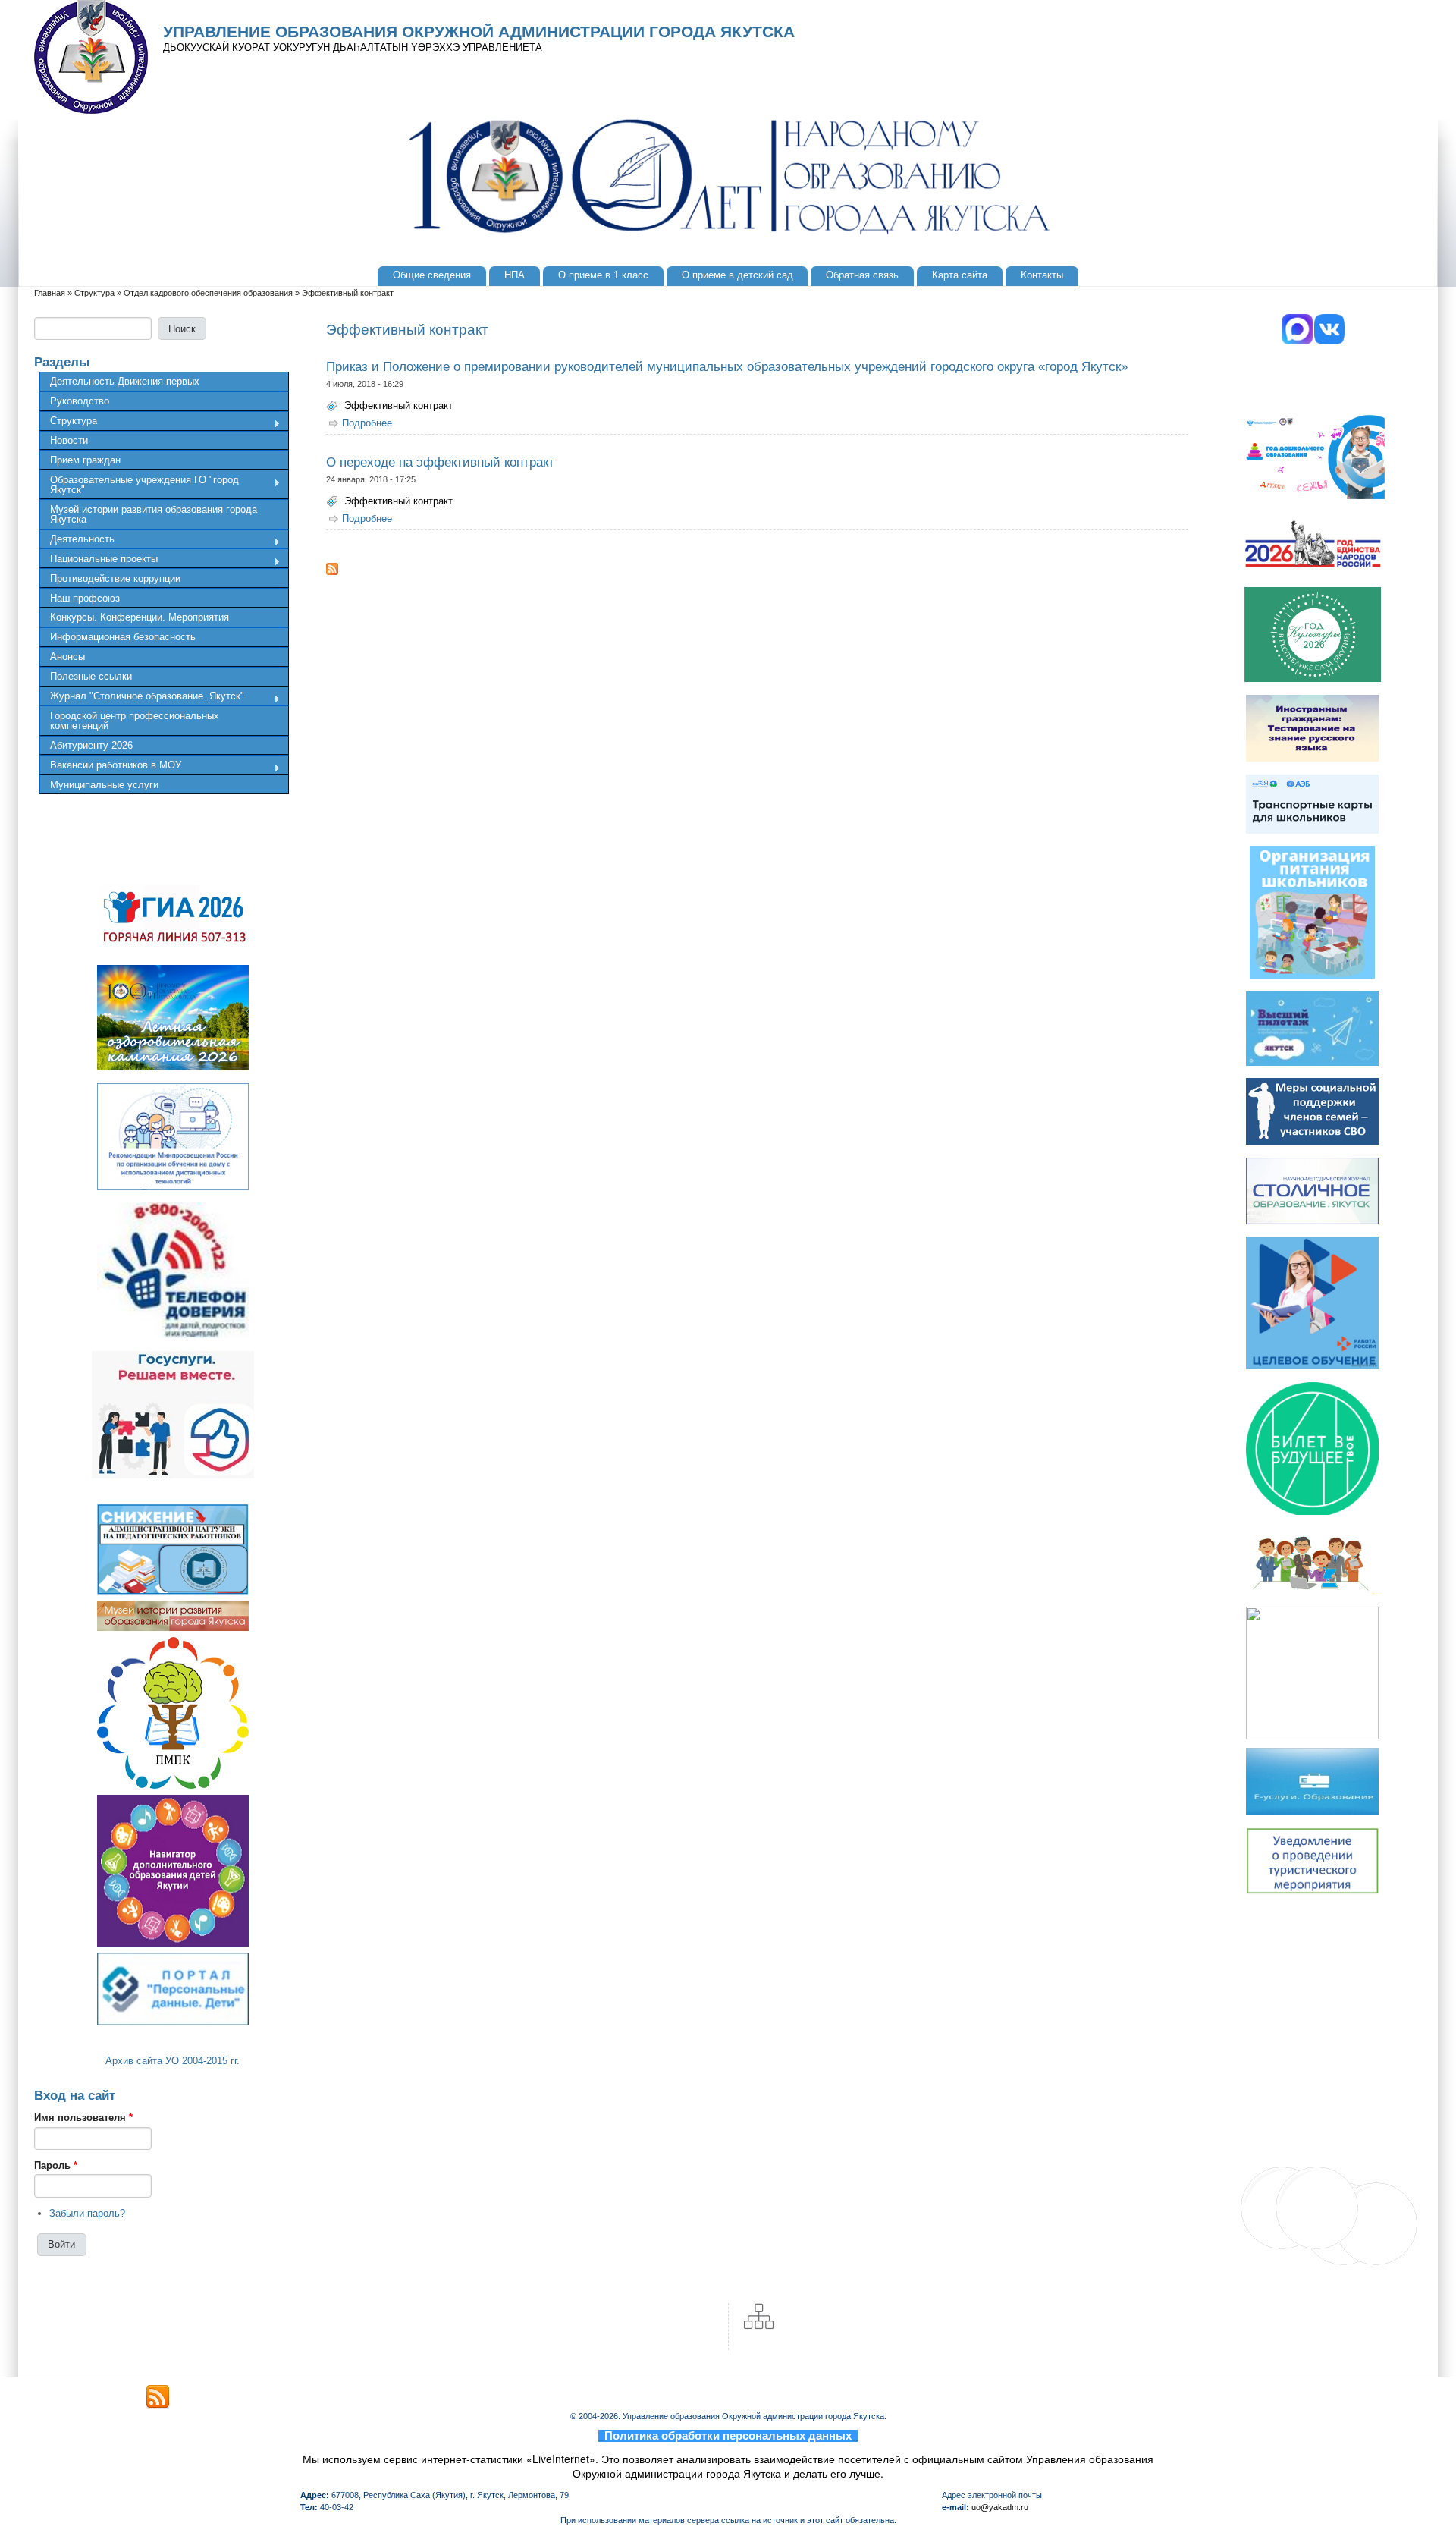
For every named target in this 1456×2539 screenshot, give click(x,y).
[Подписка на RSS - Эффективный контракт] (757, 569)
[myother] (158, 2397)
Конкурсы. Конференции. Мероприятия (140, 617)
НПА (515, 275)
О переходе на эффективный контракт (440, 462)
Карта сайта (960, 275)
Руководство (80, 401)
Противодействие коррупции (115, 578)
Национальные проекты (99, 561)
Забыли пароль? (87, 2213)
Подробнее (367, 423)
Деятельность (77, 541)
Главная (50, 293)
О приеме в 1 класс (603, 275)
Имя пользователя (83, 2118)
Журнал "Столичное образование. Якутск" (142, 698)
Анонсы (67, 657)
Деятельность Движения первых (125, 381)
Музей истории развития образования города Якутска (154, 514)
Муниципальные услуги (104, 785)
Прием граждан (85, 460)
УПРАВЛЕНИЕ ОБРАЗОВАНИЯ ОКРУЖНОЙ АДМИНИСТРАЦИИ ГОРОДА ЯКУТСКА (479, 32)
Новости (69, 440)
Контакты (1042, 275)
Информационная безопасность (123, 637)
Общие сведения (432, 275)
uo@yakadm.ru (1000, 2507)
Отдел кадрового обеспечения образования (208, 293)
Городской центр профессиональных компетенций (135, 721)
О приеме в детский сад (737, 275)
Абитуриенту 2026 (91, 745)
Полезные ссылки (91, 676)
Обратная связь (862, 275)
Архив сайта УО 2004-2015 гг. (173, 2061)
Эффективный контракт (399, 405)
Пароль (56, 2165)
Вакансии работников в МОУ (110, 767)
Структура (94, 293)
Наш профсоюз (85, 598)
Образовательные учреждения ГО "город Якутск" (139, 485)
